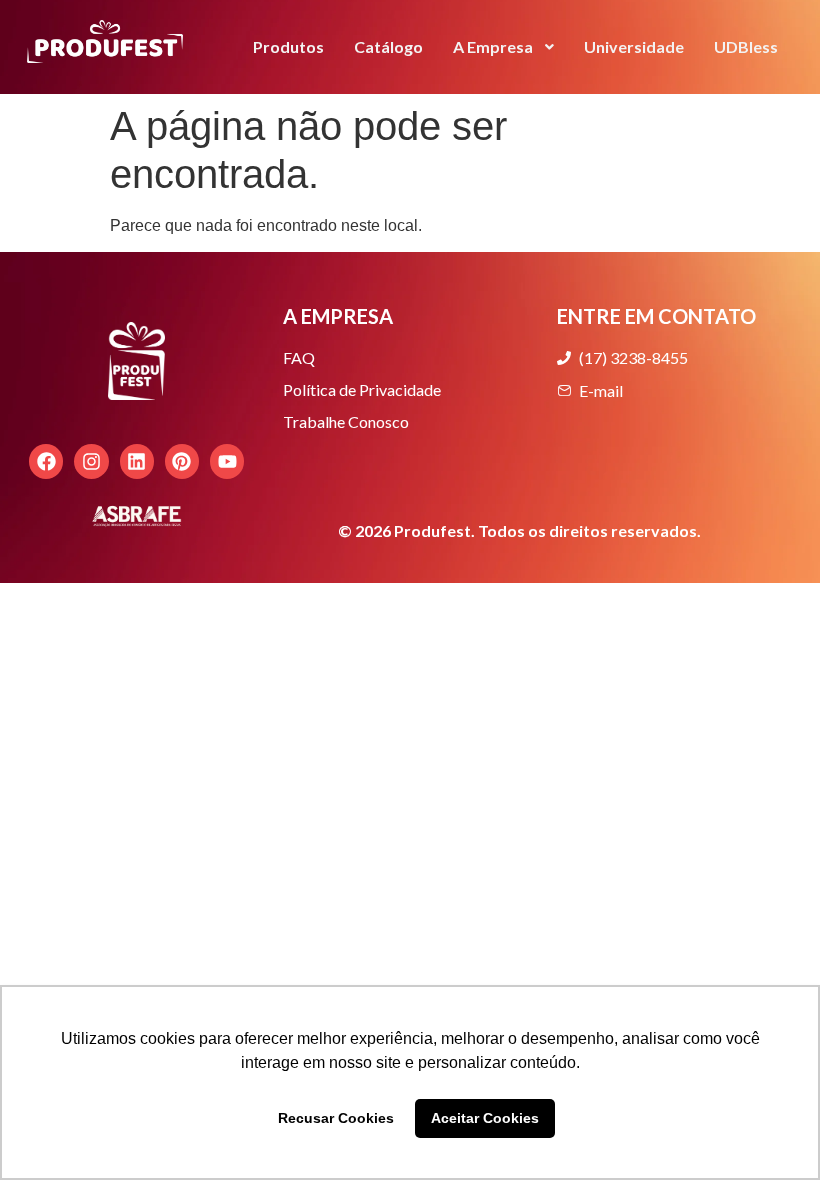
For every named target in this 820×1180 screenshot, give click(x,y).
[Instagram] (91, 461)
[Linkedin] (137, 461)
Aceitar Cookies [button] (485, 1118)
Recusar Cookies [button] (336, 1118)
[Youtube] (227, 461)
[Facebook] (46, 461)
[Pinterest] (182, 461)
